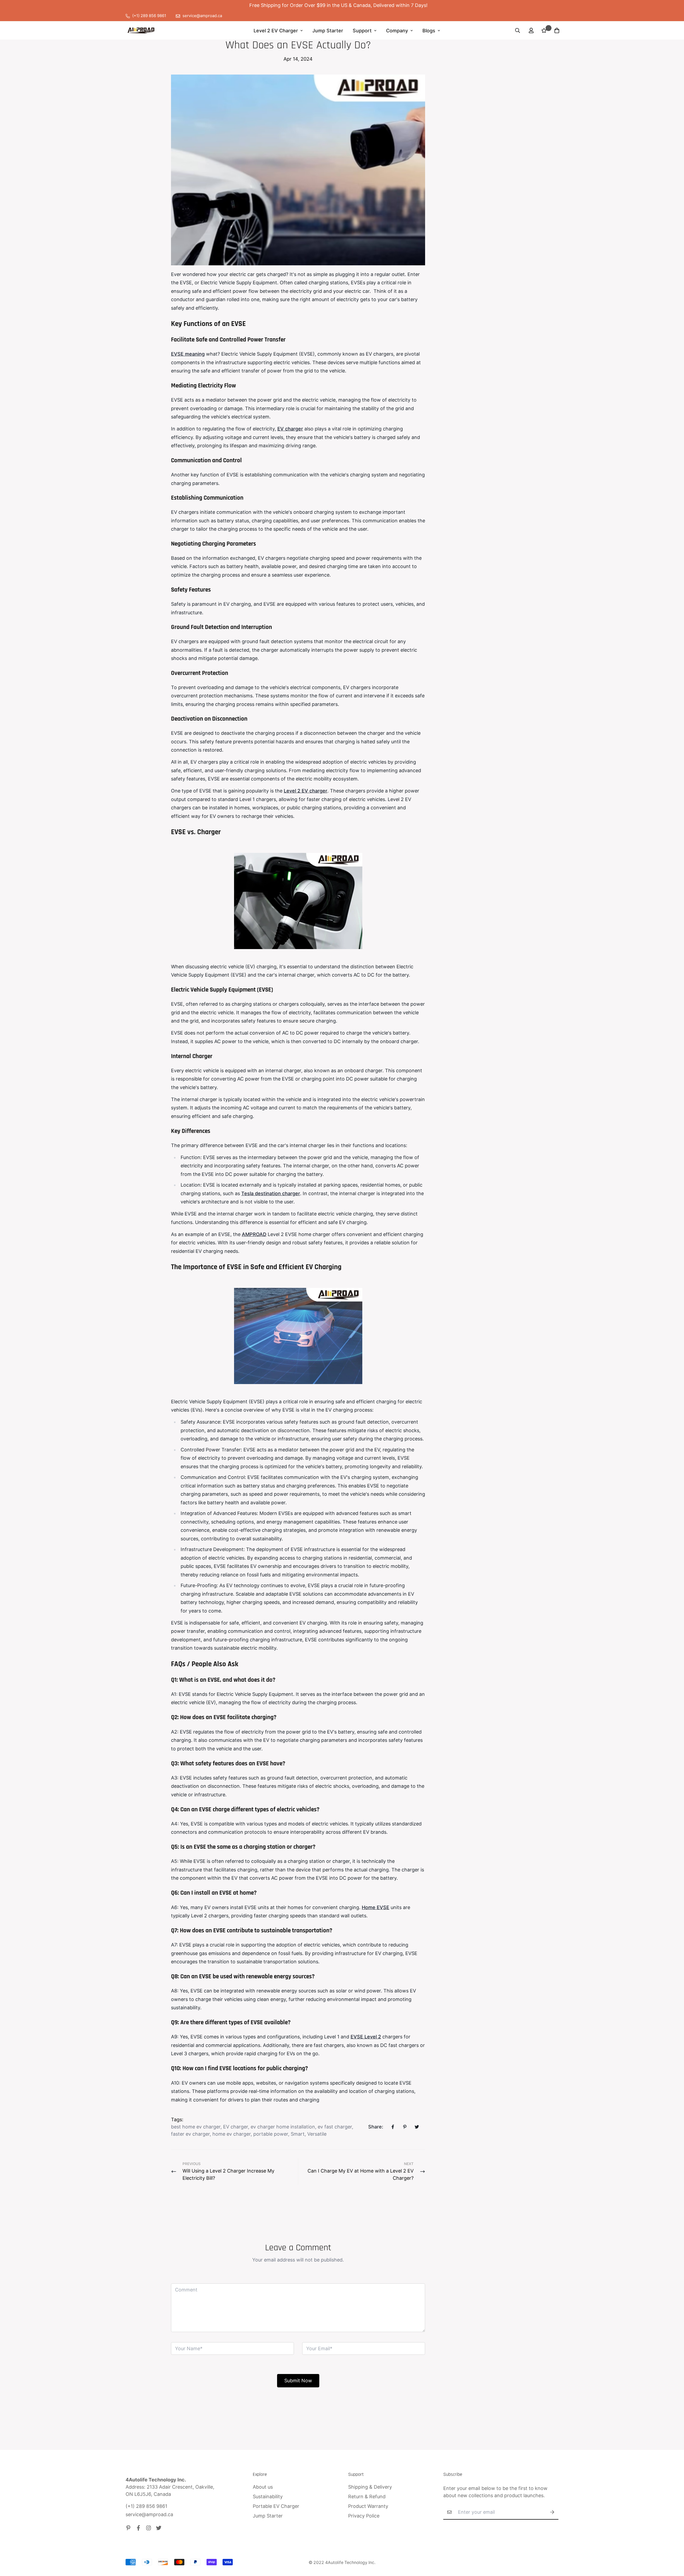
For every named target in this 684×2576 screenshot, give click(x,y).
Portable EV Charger (276, 2506)
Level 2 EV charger (306, 791)
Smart (298, 2134)
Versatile (317, 2134)
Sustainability (268, 2497)
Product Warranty (368, 2506)
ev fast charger (335, 2127)
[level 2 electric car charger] (298, 1336)
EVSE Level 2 (366, 2037)
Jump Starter (328, 31)
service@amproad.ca (149, 2514)
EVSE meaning (188, 354)
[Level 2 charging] (298, 901)
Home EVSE (376, 1907)
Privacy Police (364, 2516)
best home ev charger (196, 2127)
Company (397, 31)
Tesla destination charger (271, 1193)
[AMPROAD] (141, 30)
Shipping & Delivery (370, 2487)
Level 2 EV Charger (276, 31)
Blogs (429, 31)
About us (263, 2487)
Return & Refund (367, 2497)
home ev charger (232, 2134)
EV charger (290, 429)
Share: (376, 2127)
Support (362, 31)
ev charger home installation (283, 2127)
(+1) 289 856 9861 (146, 2506)
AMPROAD (254, 1234)
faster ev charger (190, 2134)
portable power (271, 2134)
